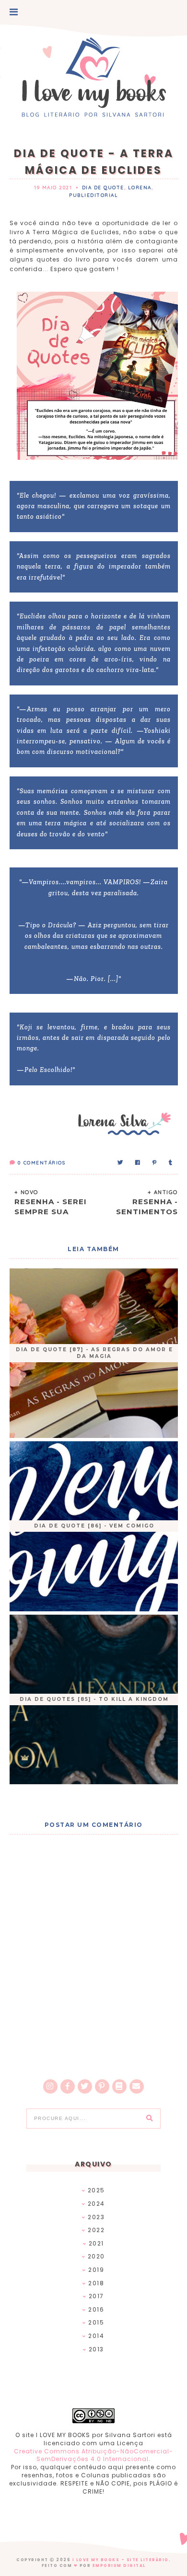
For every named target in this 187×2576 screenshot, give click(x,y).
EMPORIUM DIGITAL (119, 2566)
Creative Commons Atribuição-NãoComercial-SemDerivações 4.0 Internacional (93, 2455)
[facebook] (68, 2086)
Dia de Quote (103, 188)
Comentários (41, 1163)
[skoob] (119, 2086)
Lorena (140, 188)
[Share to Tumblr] (171, 1163)
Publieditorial (93, 195)
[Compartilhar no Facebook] (138, 1163)
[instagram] (50, 2086)
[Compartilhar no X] (121, 1163)
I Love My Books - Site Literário (121, 2560)
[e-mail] (137, 2086)
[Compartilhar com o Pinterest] (155, 1163)
